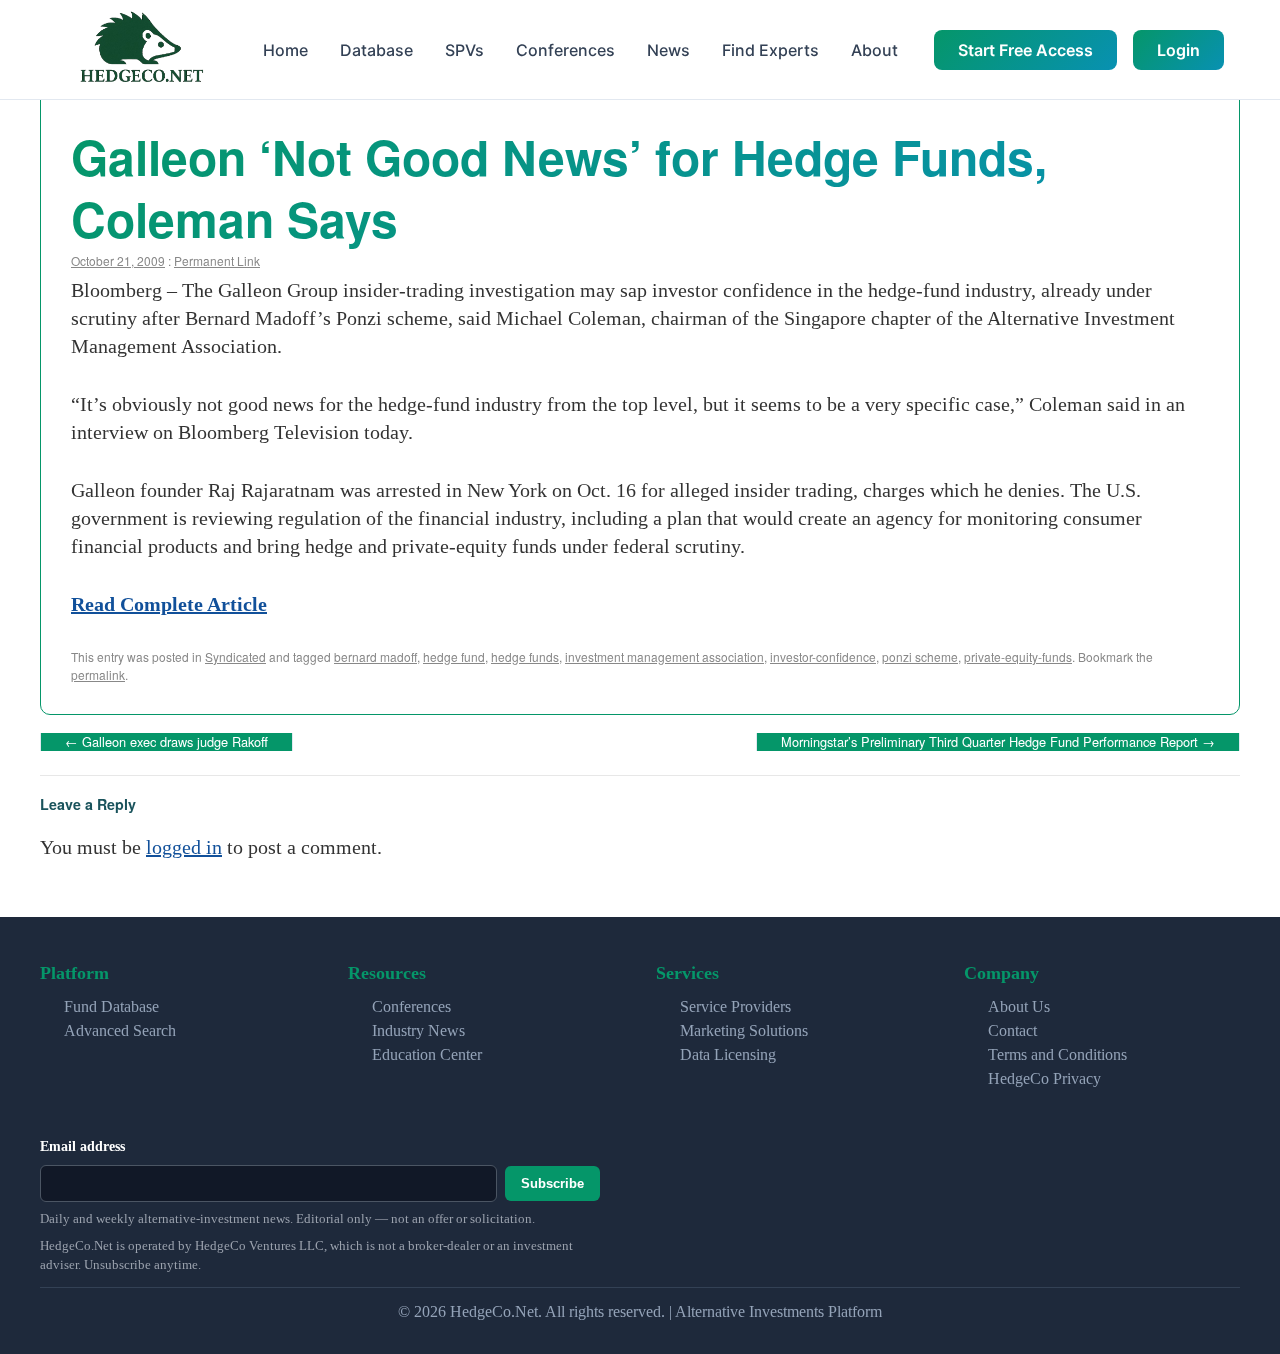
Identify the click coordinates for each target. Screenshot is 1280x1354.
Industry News (418, 1030)
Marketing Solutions (744, 1030)
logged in (184, 847)
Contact (1012, 1030)
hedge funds (525, 656)
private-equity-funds (1018, 656)
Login (1178, 50)
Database (376, 50)
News (668, 50)
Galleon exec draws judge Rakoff (166, 741)
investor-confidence (823, 656)
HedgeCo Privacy (1044, 1078)
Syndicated (235, 656)
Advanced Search (120, 1030)
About (874, 50)
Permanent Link (217, 260)
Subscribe (552, 1183)
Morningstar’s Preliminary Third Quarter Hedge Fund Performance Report (998, 741)
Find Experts (770, 50)
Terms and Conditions (1057, 1054)
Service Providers (735, 1006)
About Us (1019, 1006)
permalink (98, 674)
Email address (82, 1146)
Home (285, 50)
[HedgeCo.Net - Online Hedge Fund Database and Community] (141, 49)
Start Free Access (1025, 50)
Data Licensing (728, 1054)
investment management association (664, 656)
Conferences (565, 50)
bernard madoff (375, 656)
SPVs (464, 50)
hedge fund (454, 656)
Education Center (427, 1054)
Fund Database (111, 1006)
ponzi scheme (920, 656)
